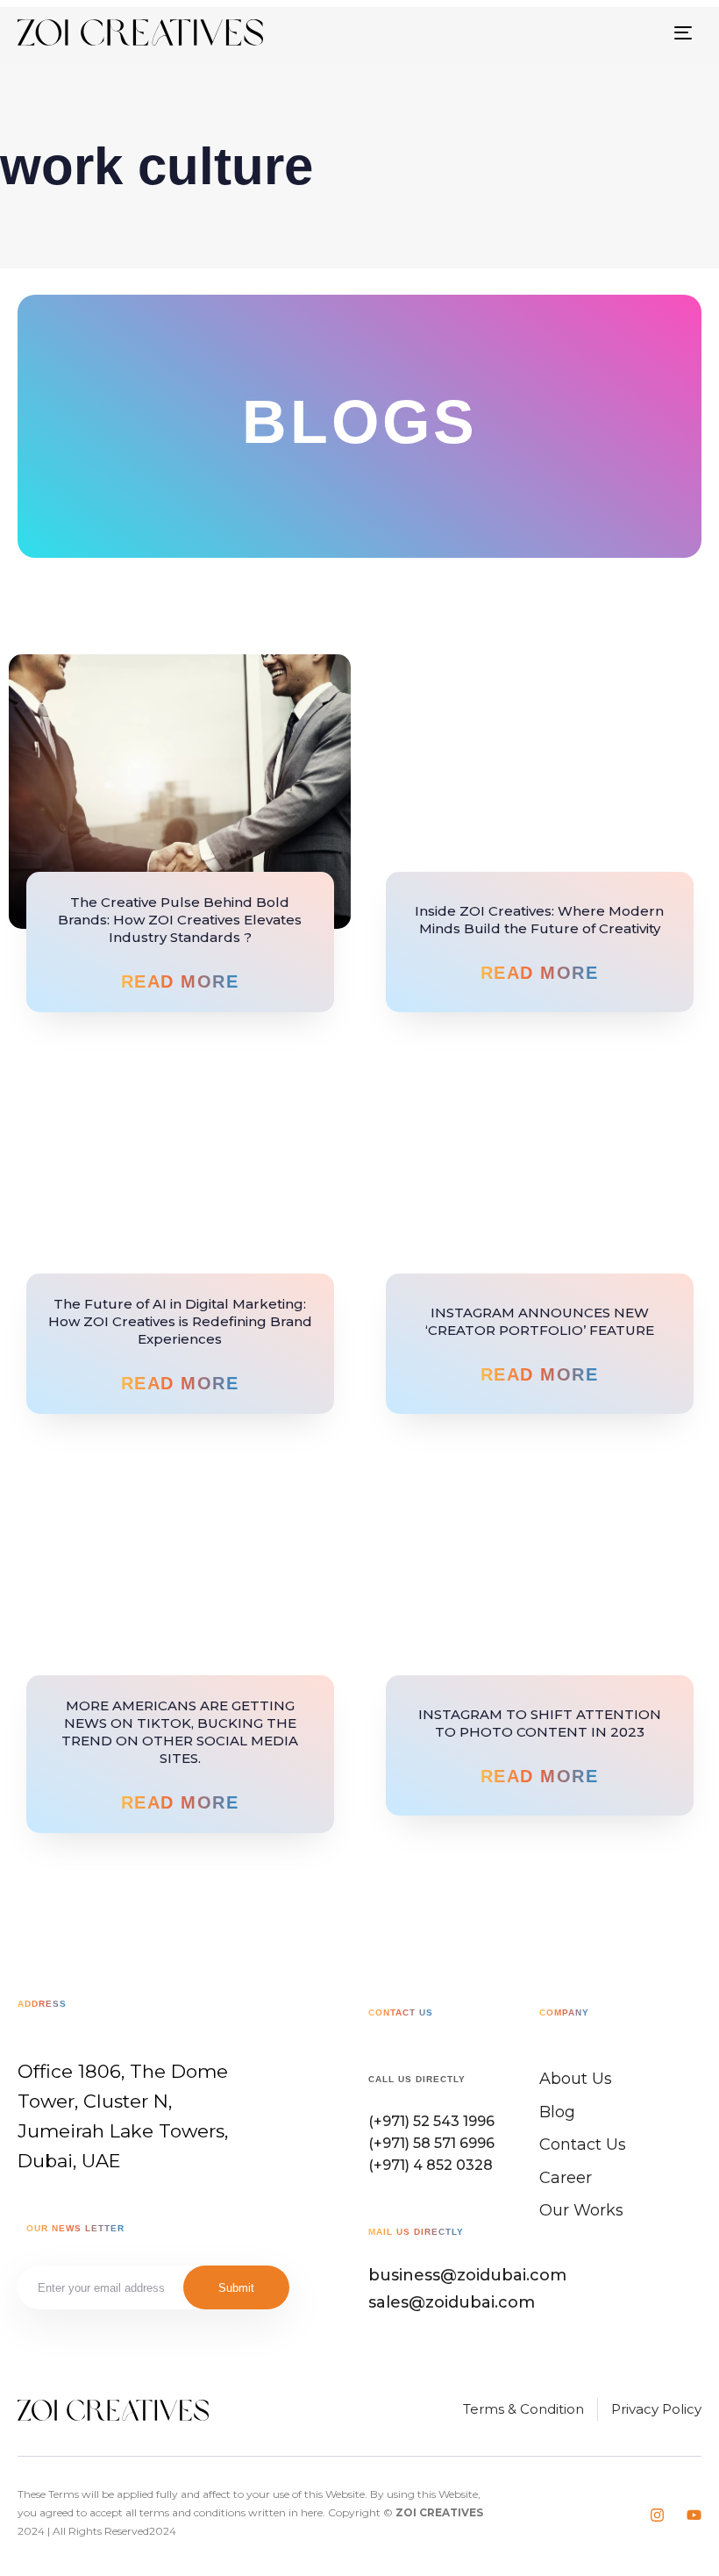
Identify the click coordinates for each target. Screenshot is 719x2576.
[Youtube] (694, 2515)
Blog (557, 2112)
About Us (576, 2079)
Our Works (581, 2210)
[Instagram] (657, 2515)
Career (566, 2178)
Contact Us (583, 2144)
